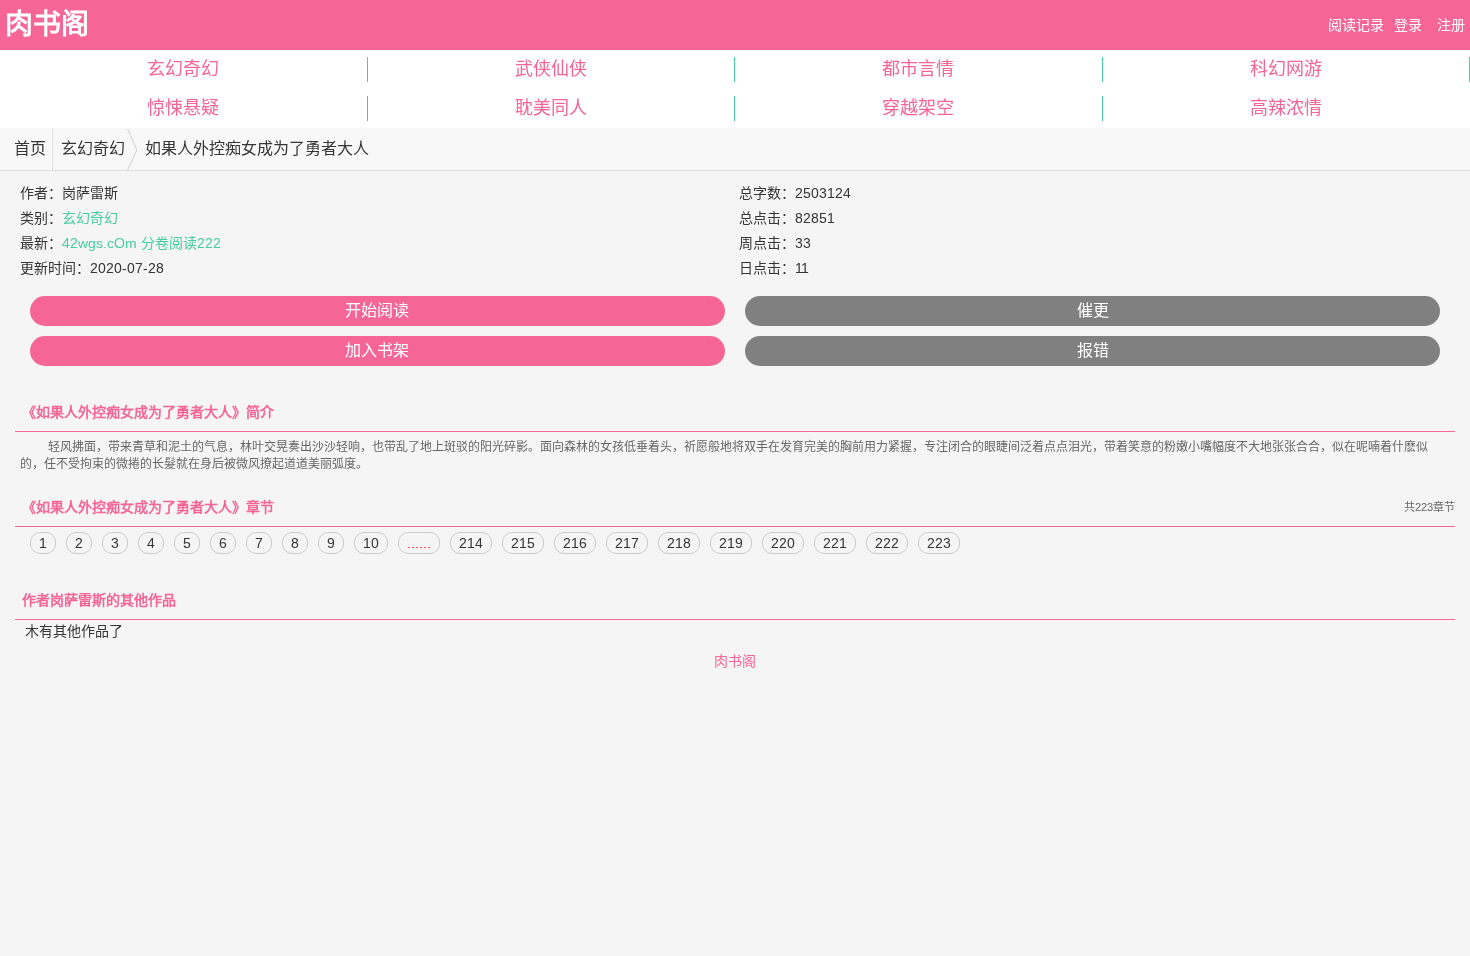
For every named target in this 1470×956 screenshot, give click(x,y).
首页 (30, 148)
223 (939, 543)
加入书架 (377, 350)
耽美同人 (551, 108)
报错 (1093, 350)
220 (783, 543)
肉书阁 (47, 24)
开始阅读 (377, 310)
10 (371, 543)
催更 (1093, 310)
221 (835, 543)
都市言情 (918, 69)
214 (471, 543)
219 (731, 543)
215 (523, 543)
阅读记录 (1356, 25)
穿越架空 (918, 108)
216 (575, 543)
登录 (1408, 25)
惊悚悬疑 (183, 108)
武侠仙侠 (551, 69)
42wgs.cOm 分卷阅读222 (141, 243)
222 (887, 543)
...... (419, 543)
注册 (1451, 25)
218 (679, 543)
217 (627, 543)
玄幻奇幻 (183, 69)
